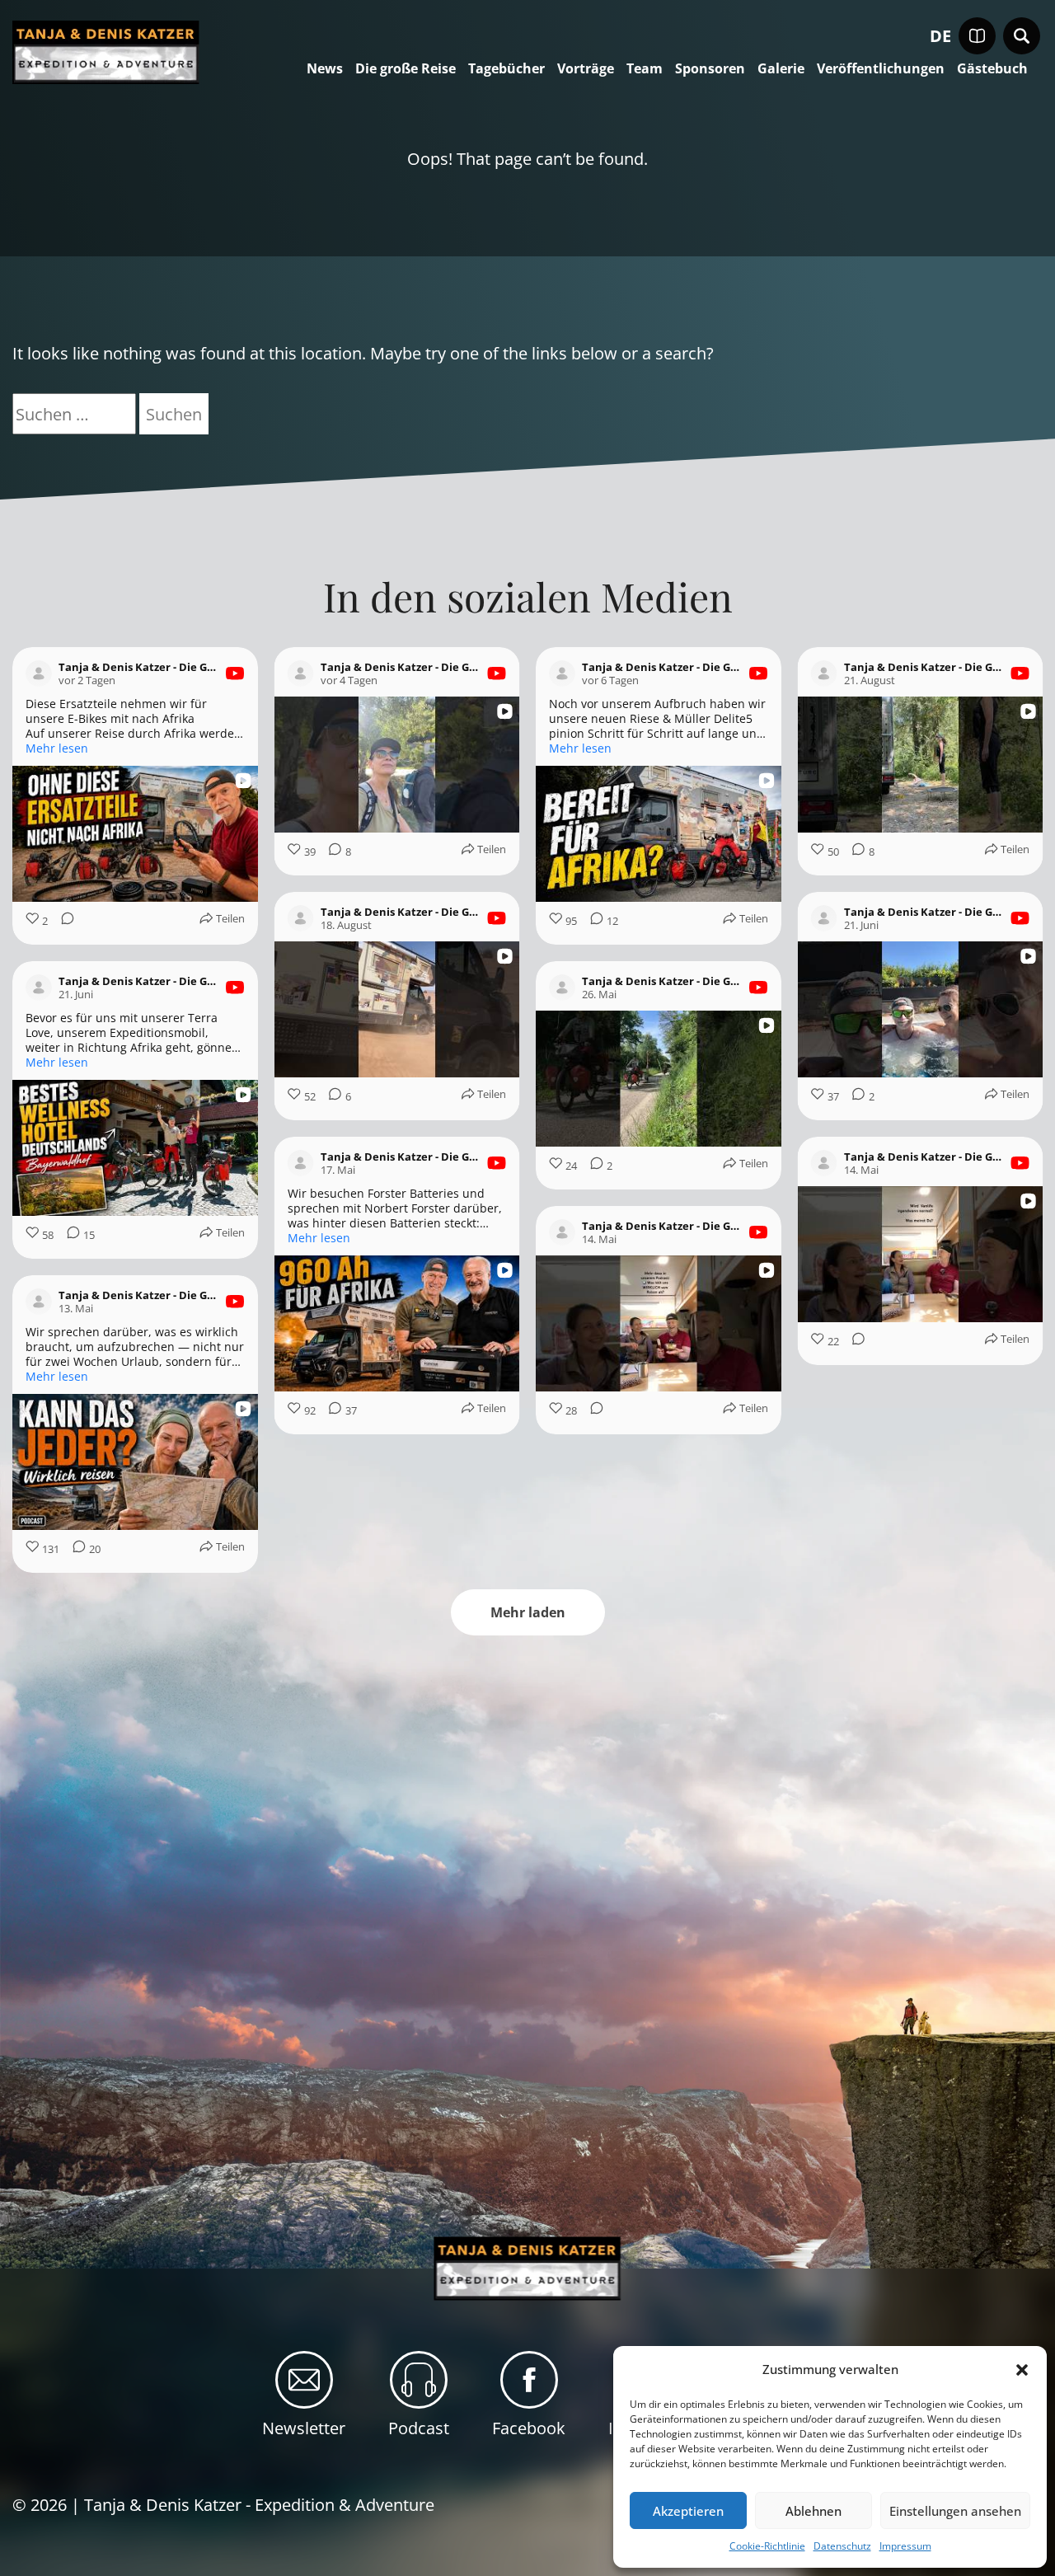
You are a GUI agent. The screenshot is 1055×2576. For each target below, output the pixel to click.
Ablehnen (814, 2511)
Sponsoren (710, 69)
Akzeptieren (688, 2511)
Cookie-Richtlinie (767, 2546)
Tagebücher (506, 69)
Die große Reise (406, 69)
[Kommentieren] (63, 921)
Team (645, 69)
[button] (1022, 2370)
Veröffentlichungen (881, 69)
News (325, 69)
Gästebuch (992, 69)
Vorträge (586, 69)
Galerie (781, 69)
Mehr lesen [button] (57, 748)
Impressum (905, 2546)
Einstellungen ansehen (955, 2511)
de (940, 36)
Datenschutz (842, 2546)
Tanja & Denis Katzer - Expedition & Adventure (259, 2505)
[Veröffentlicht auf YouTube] (235, 673)
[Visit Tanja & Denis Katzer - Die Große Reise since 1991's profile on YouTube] (39, 673)
